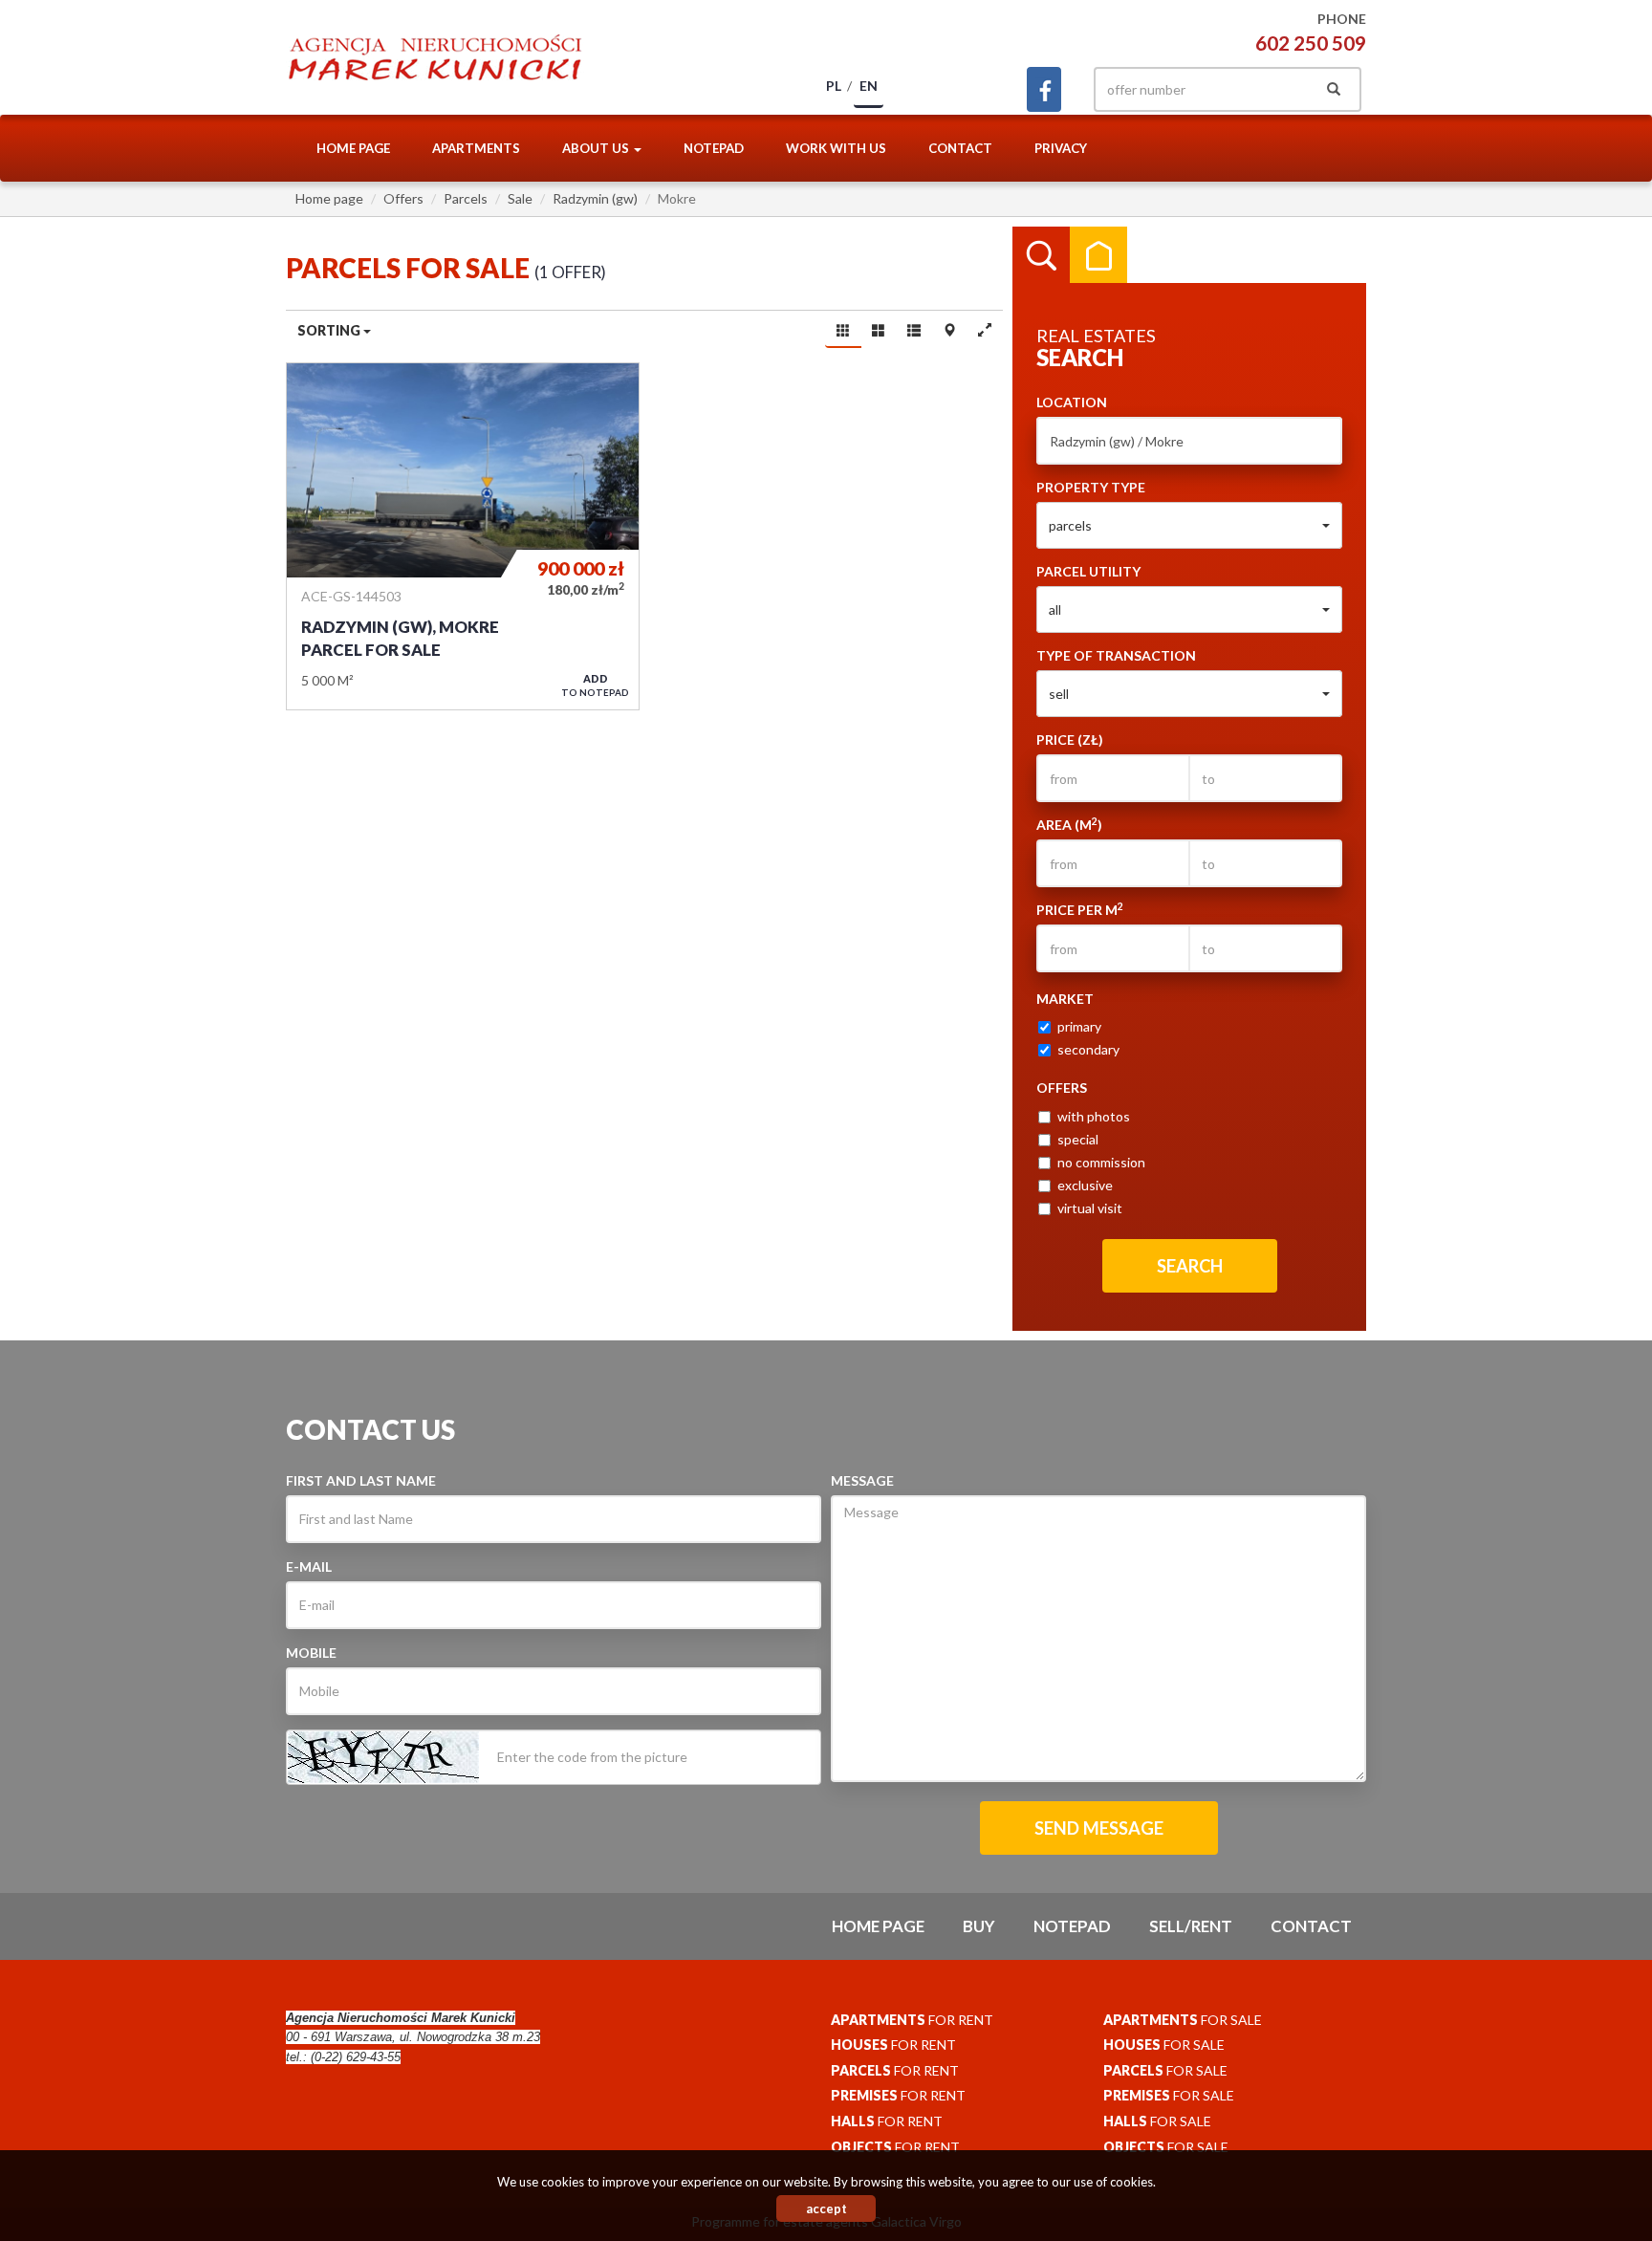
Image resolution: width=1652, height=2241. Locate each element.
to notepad (595, 685)
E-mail (309, 1567)
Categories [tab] (1098, 255)
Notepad (714, 148)
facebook (1044, 89)
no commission (1101, 1162)
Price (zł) (1070, 740)
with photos (1094, 1116)
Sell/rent (1191, 1926)
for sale (1183, 2020)
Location (1072, 402)
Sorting (330, 330)
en (869, 86)
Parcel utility (1088, 571)
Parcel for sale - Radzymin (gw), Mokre (463, 536)
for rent (912, 2020)
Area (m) (1069, 824)
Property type (1091, 487)
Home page (353, 148)
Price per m (1080, 909)
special (1078, 1139)
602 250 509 (1311, 43)
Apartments (476, 148)
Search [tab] (1041, 255)
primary (1079, 1026)
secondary (1088, 1049)
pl (834, 86)
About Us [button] (597, 148)
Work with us (836, 148)
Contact (960, 148)
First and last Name (361, 1480)
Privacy (1061, 148)
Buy (979, 1926)
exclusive (1085, 1185)
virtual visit (1090, 1208)
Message (862, 1480)
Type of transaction (1116, 655)
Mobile (311, 1653)
